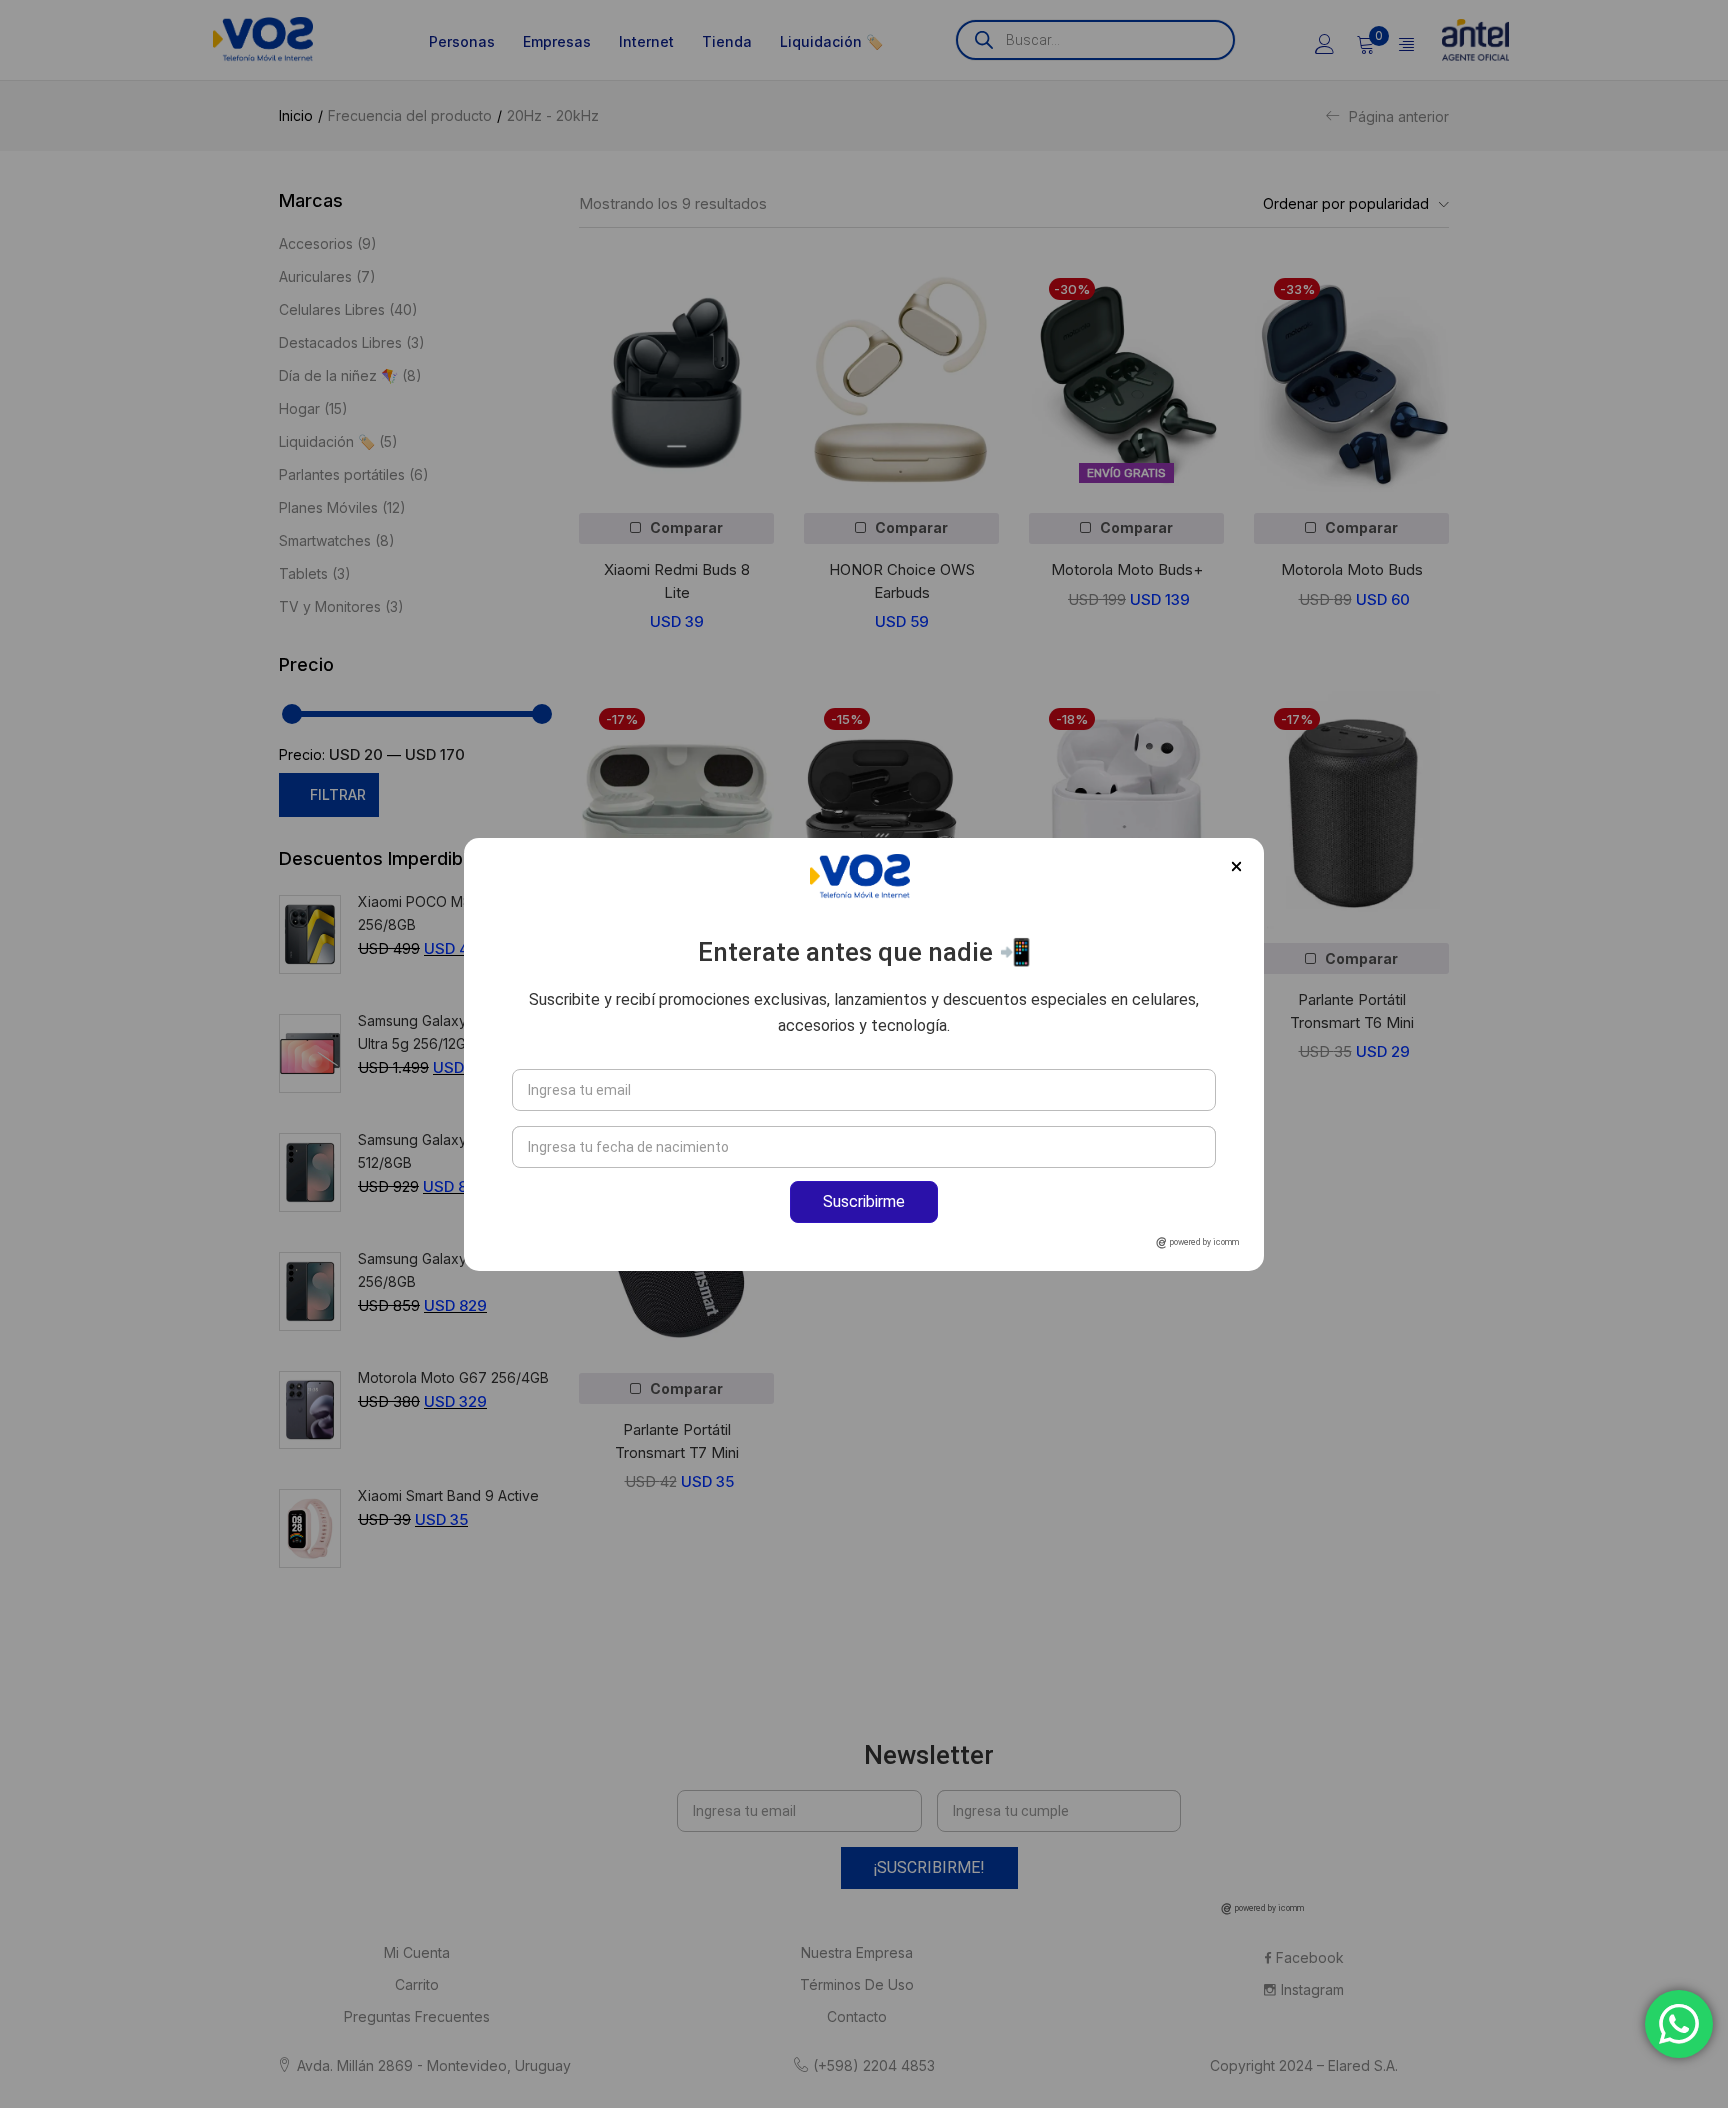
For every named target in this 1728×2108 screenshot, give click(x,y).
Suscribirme (864, 1201)
